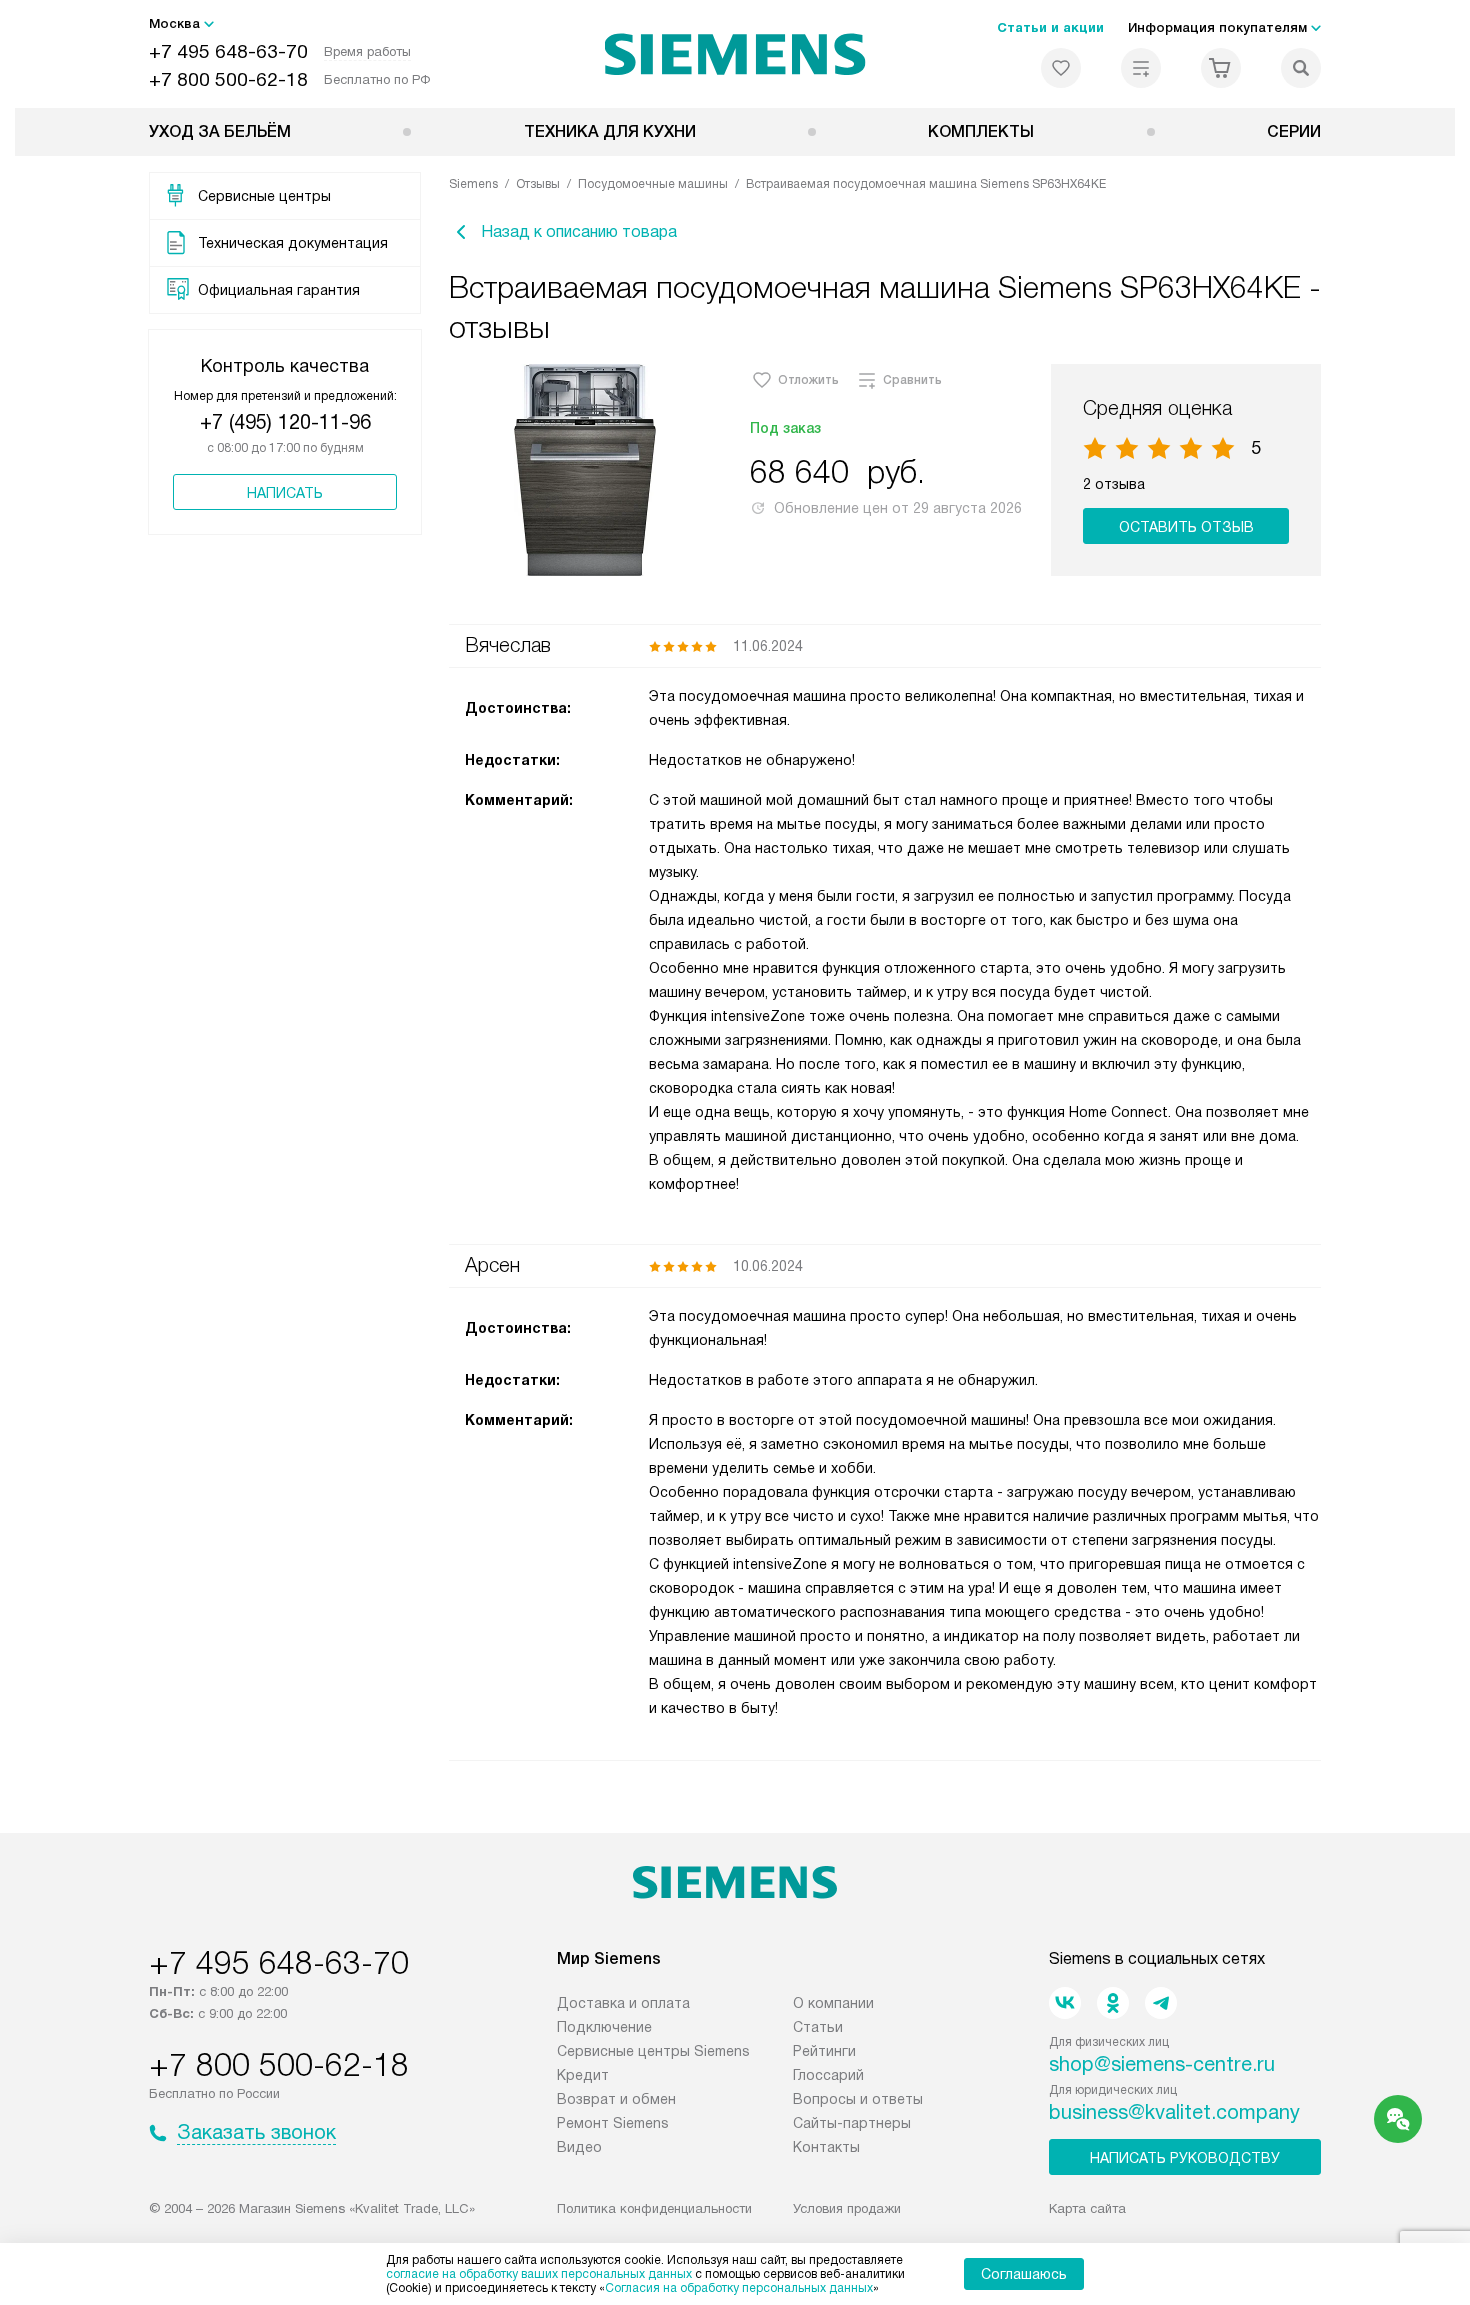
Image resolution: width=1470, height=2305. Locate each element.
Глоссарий (828, 2075)
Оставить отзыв (1186, 527)
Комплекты (981, 131)
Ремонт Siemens (613, 2123)
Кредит (583, 2075)
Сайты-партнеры (852, 2123)
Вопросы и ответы (858, 2099)
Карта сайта (1087, 2208)
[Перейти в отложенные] (1061, 68)
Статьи (818, 2027)
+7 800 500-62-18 (228, 79)
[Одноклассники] (1113, 2003)
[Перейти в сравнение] (1141, 68)
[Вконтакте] (1065, 2003)
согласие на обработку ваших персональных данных (539, 2274)
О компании (833, 2003)
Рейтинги (824, 2051)
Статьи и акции (1050, 27)
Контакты (826, 2147)
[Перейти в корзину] (1221, 68)
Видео (579, 2147)
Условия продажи (847, 2208)
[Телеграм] (1161, 2003)
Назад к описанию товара (579, 231)
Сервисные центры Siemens (653, 2051)
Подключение (604, 2027)
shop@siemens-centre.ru (1162, 2064)
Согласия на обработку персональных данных (739, 2288)
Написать (285, 493)
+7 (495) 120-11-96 (285, 422)
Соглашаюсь (1024, 2274)
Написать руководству (1185, 2158)
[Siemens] (735, 54)
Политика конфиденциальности (654, 2208)
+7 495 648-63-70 (228, 51)
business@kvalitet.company (1174, 2112)
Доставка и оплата (623, 2003)
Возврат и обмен (616, 2099)
